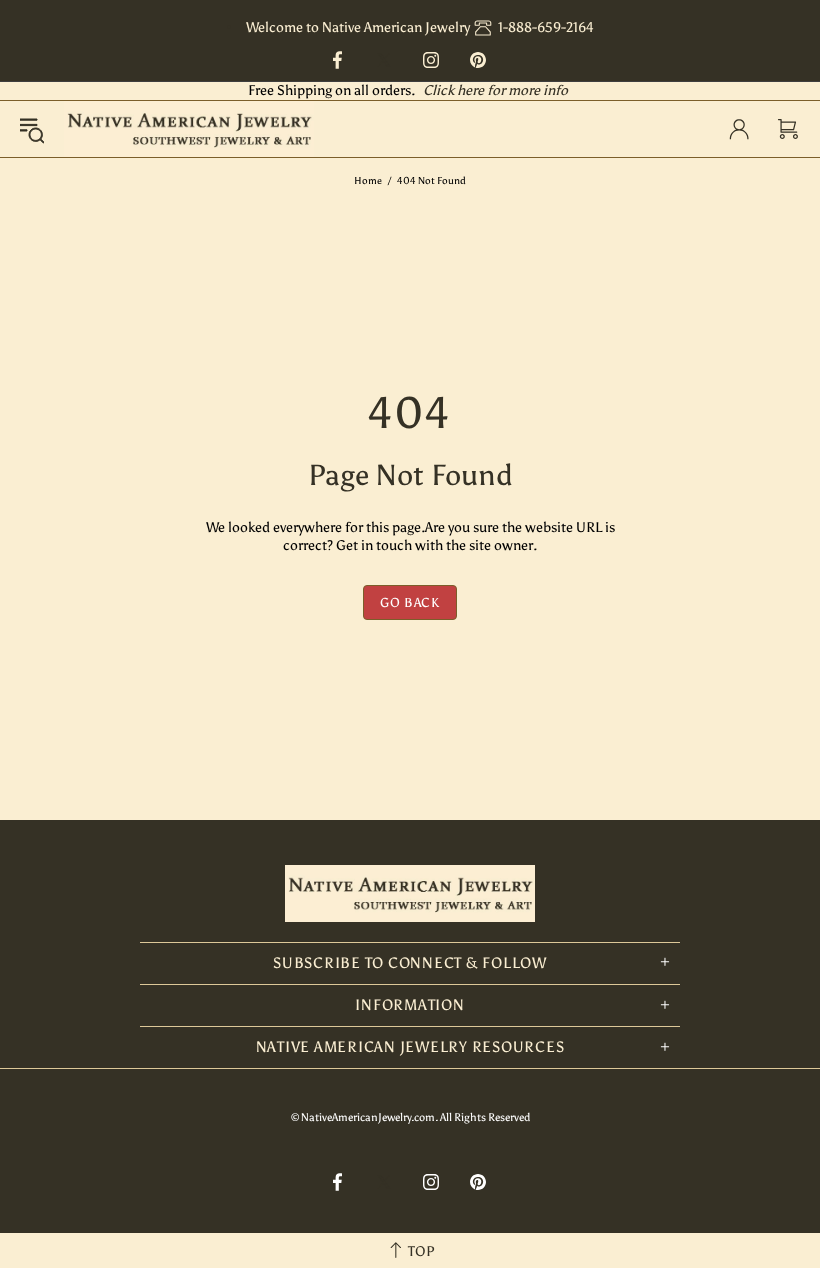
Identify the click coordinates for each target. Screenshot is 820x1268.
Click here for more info (495, 90)
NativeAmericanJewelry (189, 129)
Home (368, 181)
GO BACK (410, 602)
